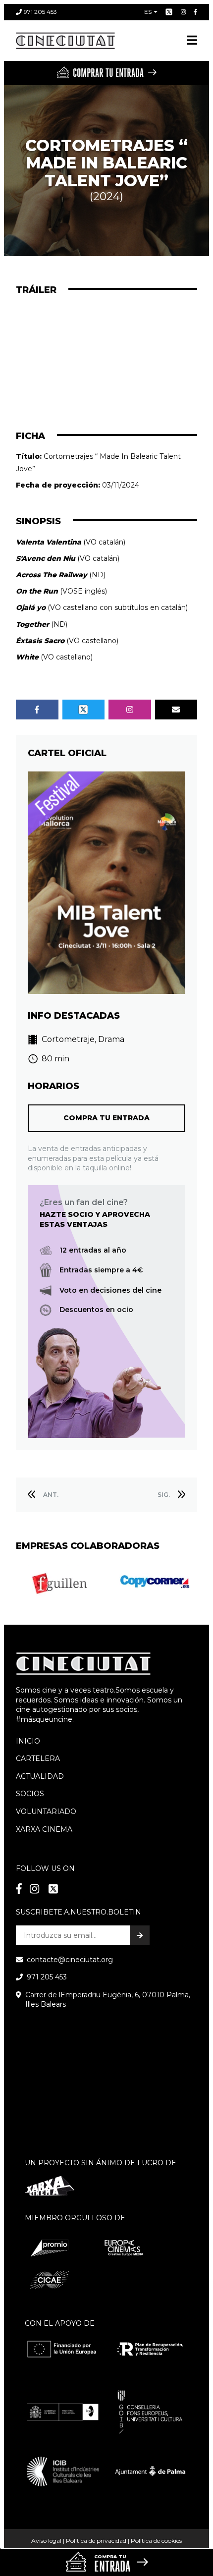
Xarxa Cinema (44, 1829)
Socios (30, 1794)
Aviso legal (46, 2541)
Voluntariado (46, 1811)
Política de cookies (156, 2541)
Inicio (28, 1741)
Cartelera (38, 1758)
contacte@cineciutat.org (70, 1960)
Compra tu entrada (106, 1118)
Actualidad (40, 1776)
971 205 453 (40, 12)
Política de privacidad (96, 2541)
